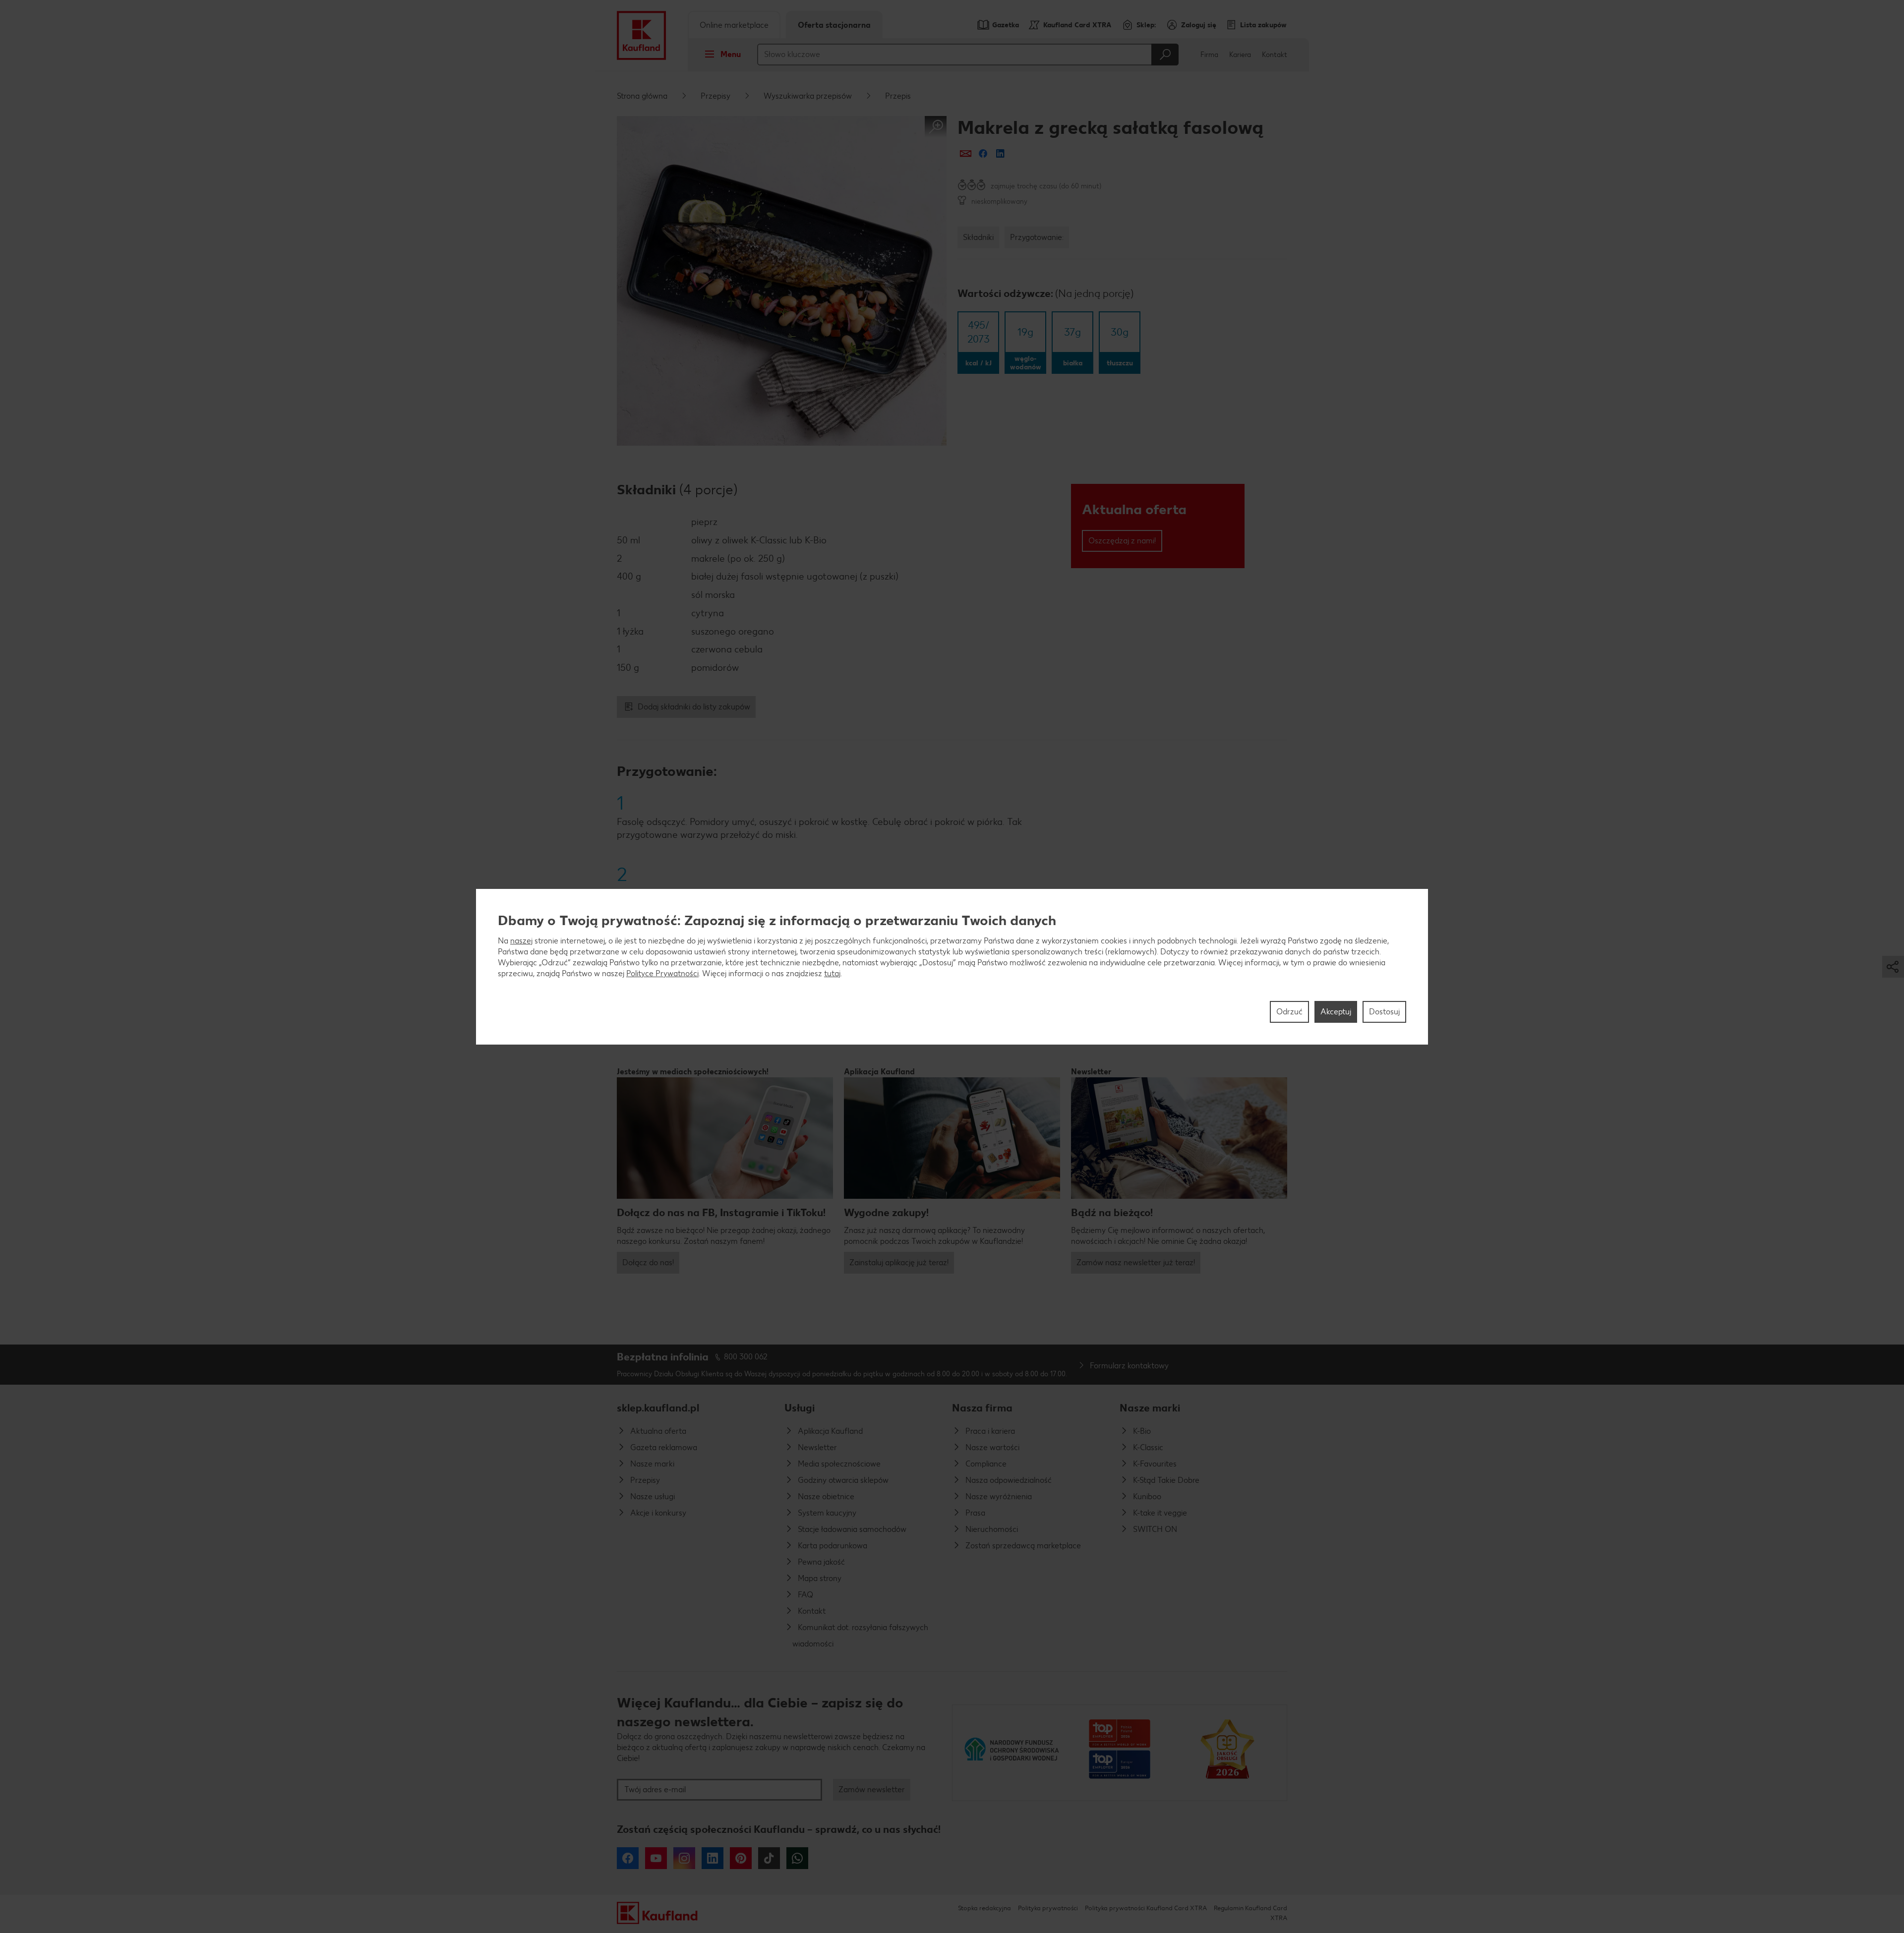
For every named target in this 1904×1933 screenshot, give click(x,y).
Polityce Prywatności (662, 973)
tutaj (832, 973)
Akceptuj (1336, 1011)
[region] (952, 967)
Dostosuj (1384, 1011)
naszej (521, 940)
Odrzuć (1289, 1011)
